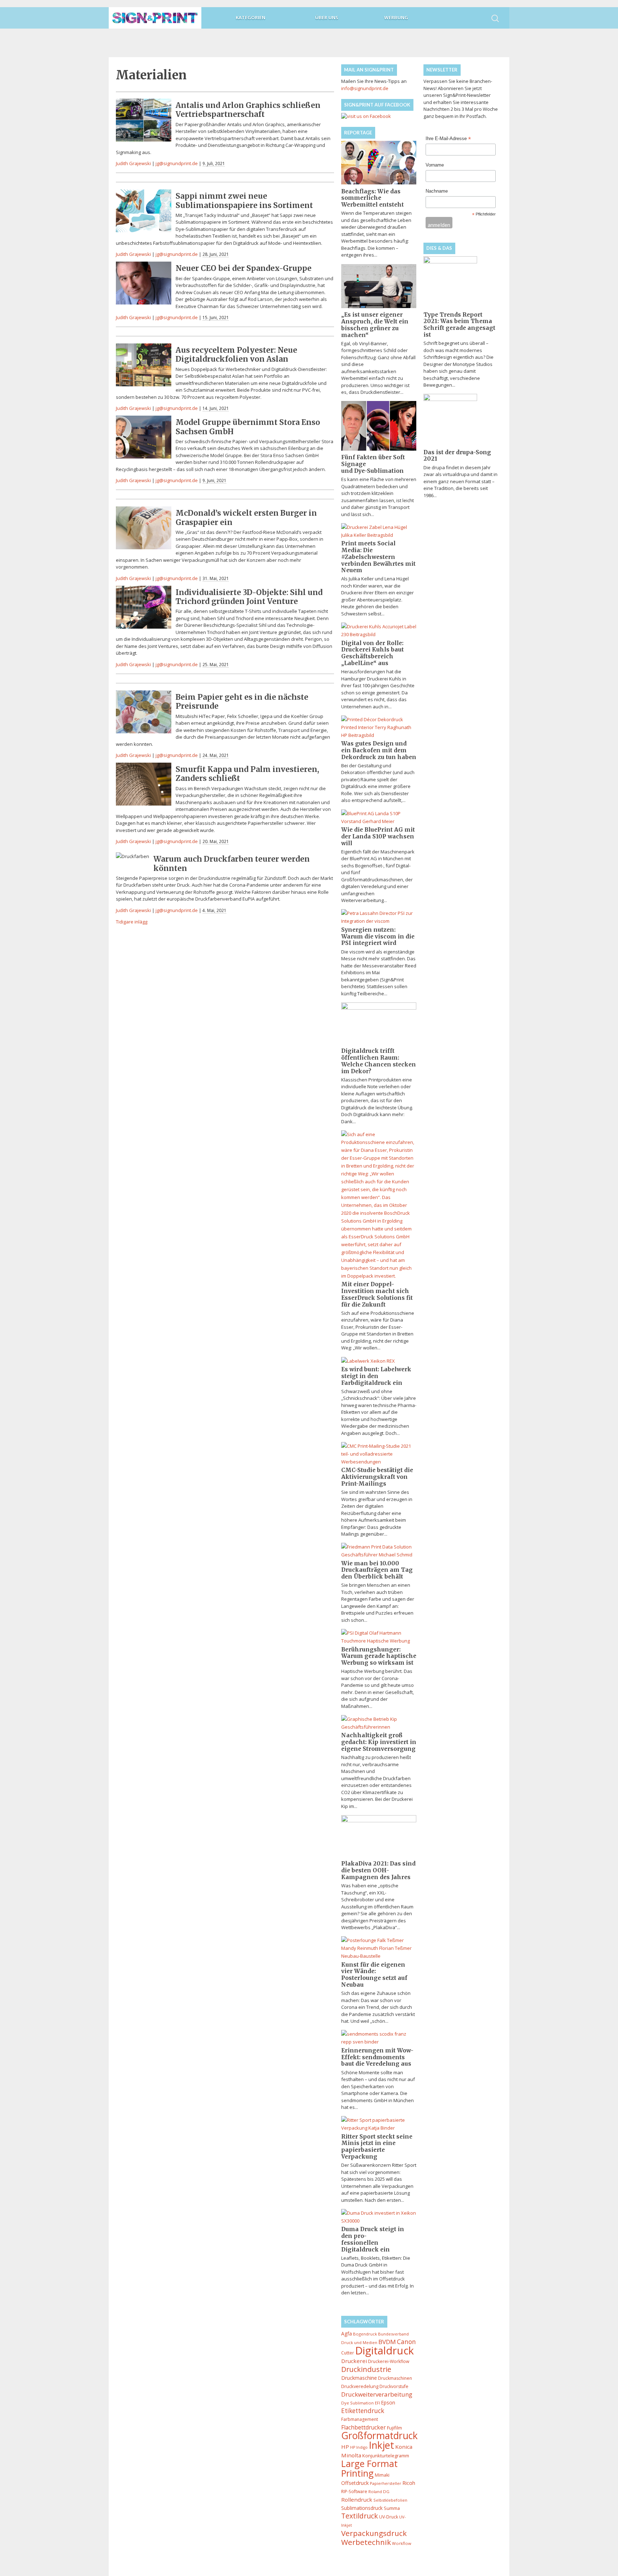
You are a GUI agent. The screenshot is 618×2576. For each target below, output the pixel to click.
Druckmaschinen (395, 2378)
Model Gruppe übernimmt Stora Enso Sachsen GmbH (248, 427)
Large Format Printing (369, 2468)
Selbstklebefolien (390, 2500)
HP (345, 2447)
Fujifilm (394, 2428)
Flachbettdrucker (364, 2427)
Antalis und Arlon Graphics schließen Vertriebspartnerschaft (248, 110)
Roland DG (379, 2491)
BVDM (387, 2342)
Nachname (437, 191)
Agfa (347, 2334)
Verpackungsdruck (374, 2533)
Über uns (327, 18)
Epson (388, 2402)
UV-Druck (389, 2517)
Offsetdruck (355, 2483)
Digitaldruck (384, 2350)
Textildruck (360, 2516)
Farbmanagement (360, 2419)
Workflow (402, 2543)
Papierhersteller (386, 2483)
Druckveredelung (360, 2386)
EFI (377, 2403)
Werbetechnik (366, 2542)
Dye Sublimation (357, 2403)
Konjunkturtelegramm (386, 2456)
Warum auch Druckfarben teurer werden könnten (232, 863)
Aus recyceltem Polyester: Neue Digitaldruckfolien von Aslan (236, 355)
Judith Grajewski (133, 163)
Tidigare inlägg (132, 922)
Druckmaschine (359, 2378)
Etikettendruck (363, 2411)
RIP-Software (354, 2491)
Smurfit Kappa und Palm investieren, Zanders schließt (247, 774)
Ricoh (409, 2483)
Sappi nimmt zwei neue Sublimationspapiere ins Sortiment (244, 200)
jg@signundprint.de (177, 163)
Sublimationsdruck (362, 2508)
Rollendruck (357, 2500)
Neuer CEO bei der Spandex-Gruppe (244, 268)
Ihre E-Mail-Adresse (448, 139)
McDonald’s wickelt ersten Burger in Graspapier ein (246, 517)
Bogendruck (365, 2334)
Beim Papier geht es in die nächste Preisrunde (242, 702)
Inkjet (381, 2445)
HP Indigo (359, 2447)
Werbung (396, 18)
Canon (406, 2342)
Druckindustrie (366, 2369)
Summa (392, 2508)
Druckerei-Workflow (389, 2361)
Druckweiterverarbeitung (377, 2394)
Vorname (435, 165)
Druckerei (354, 2361)
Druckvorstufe (394, 2386)
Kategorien (251, 18)
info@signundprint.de (365, 88)
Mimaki (382, 2475)
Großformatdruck (379, 2436)
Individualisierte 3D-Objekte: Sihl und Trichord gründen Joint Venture (249, 597)
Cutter (348, 2353)
